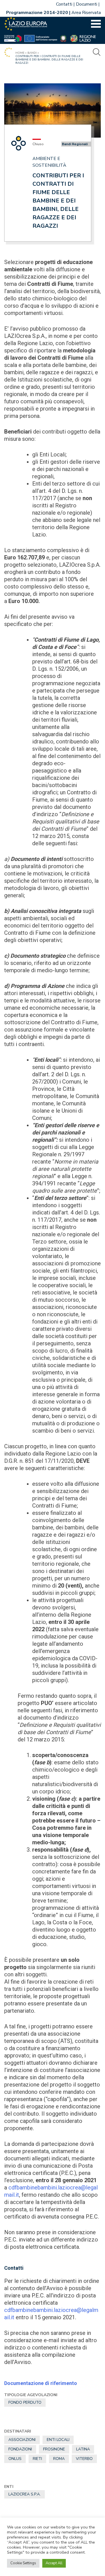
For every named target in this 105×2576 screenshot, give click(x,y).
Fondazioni (20, 2449)
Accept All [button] (54, 2563)
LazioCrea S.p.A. (25, 2494)
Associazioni (22, 2440)
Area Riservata (86, 13)
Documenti (87, 4)
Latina (83, 2449)
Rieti (37, 2459)
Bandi (32, 53)
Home (20, 53)
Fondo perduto (25, 2402)
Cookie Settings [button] (23, 2563)
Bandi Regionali (75, 144)
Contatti (64, 4)
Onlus (15, 2459)
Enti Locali (58, 2440)
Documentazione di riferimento (41, 2383)
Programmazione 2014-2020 (37, 13)
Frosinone (54, 2449)
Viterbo (84, 2459)
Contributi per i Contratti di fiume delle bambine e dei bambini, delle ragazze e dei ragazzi (58, 201)
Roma (59, 2459)
